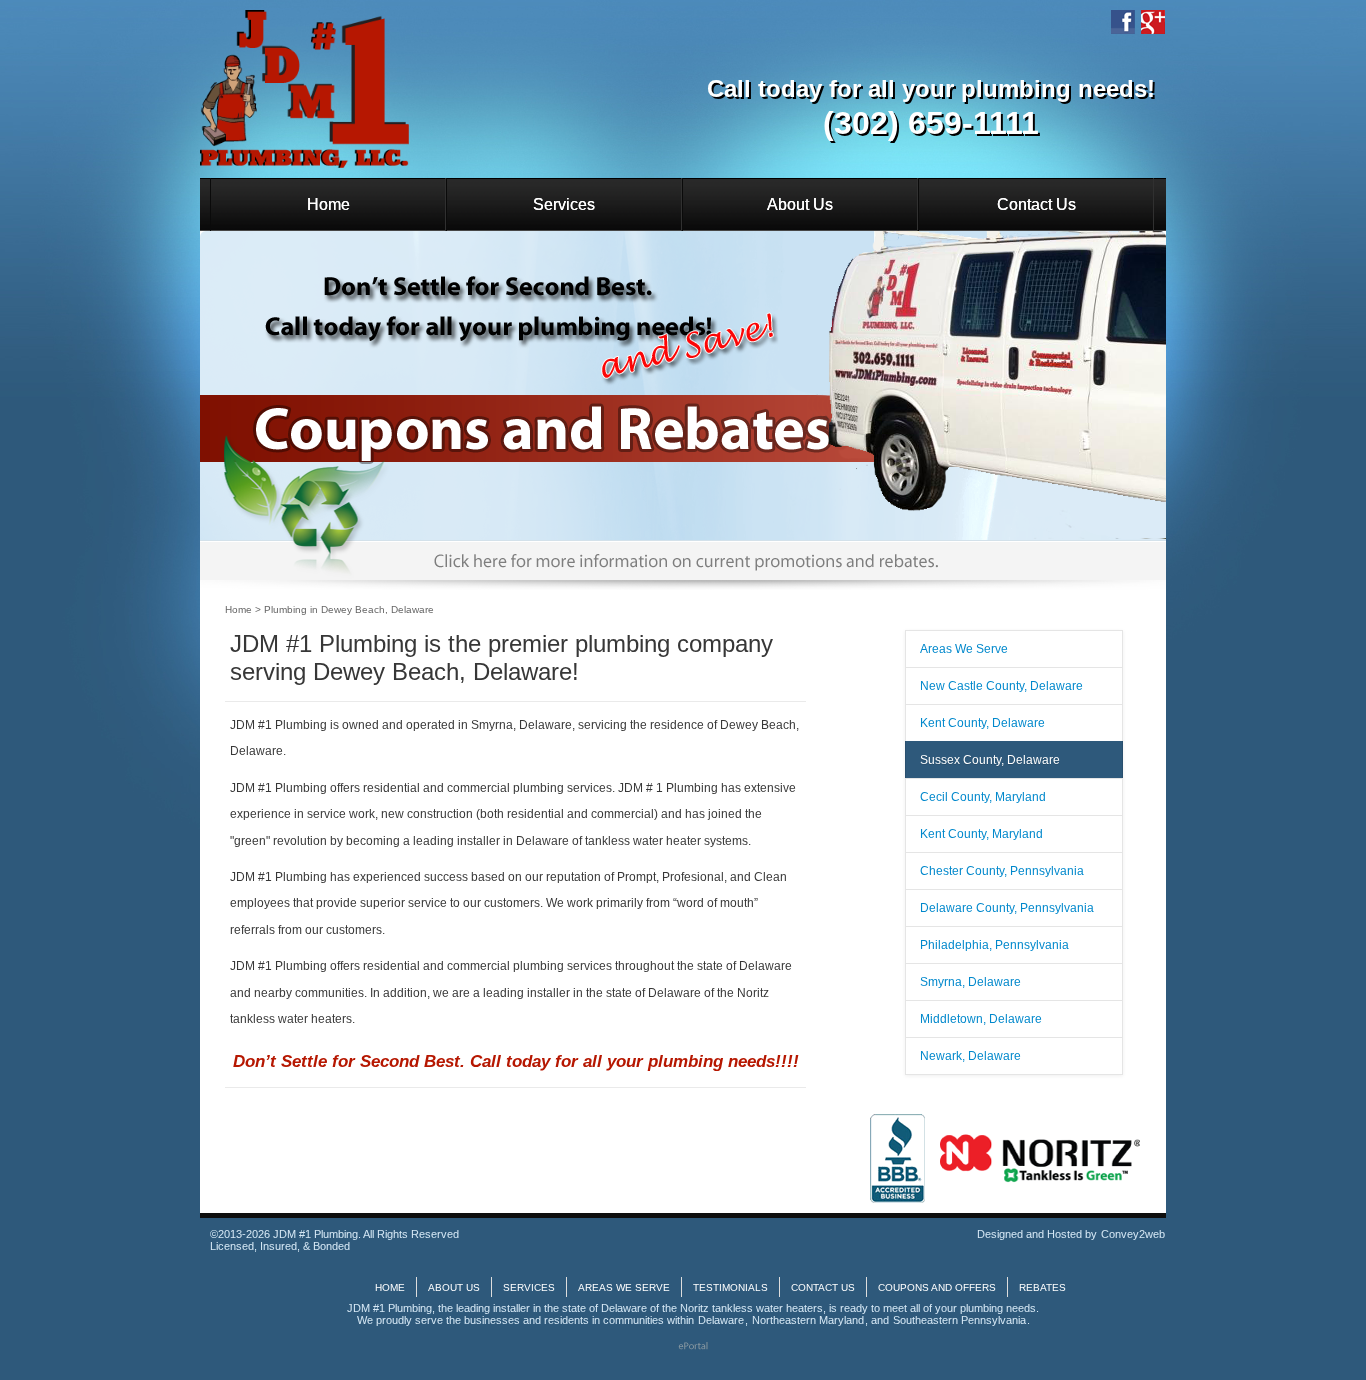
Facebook (1123, 22)
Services (564, 204)
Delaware (721, 1320)
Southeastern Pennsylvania (959, 1320)
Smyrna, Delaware (970, 982)
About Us (800, 204)
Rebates (1042, 1287)
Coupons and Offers (937, 1287)
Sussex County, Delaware (990, 760)
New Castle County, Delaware (1001, 686)
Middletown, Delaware (981, 1019)
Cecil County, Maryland (983, 797)
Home (328, 204)
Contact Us (1036, 204)
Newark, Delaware (970, 1056)
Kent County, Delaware (982, 723)
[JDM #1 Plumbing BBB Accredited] (897, 1158)
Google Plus (1153, 22)
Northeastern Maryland (808, 1320)
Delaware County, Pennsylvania (1007, 908)
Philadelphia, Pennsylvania (994, 945)
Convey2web (1133, 1234)
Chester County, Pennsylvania (1002, 871)
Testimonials (730, 1287)
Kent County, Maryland (981, 834)
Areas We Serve (964, 649)
